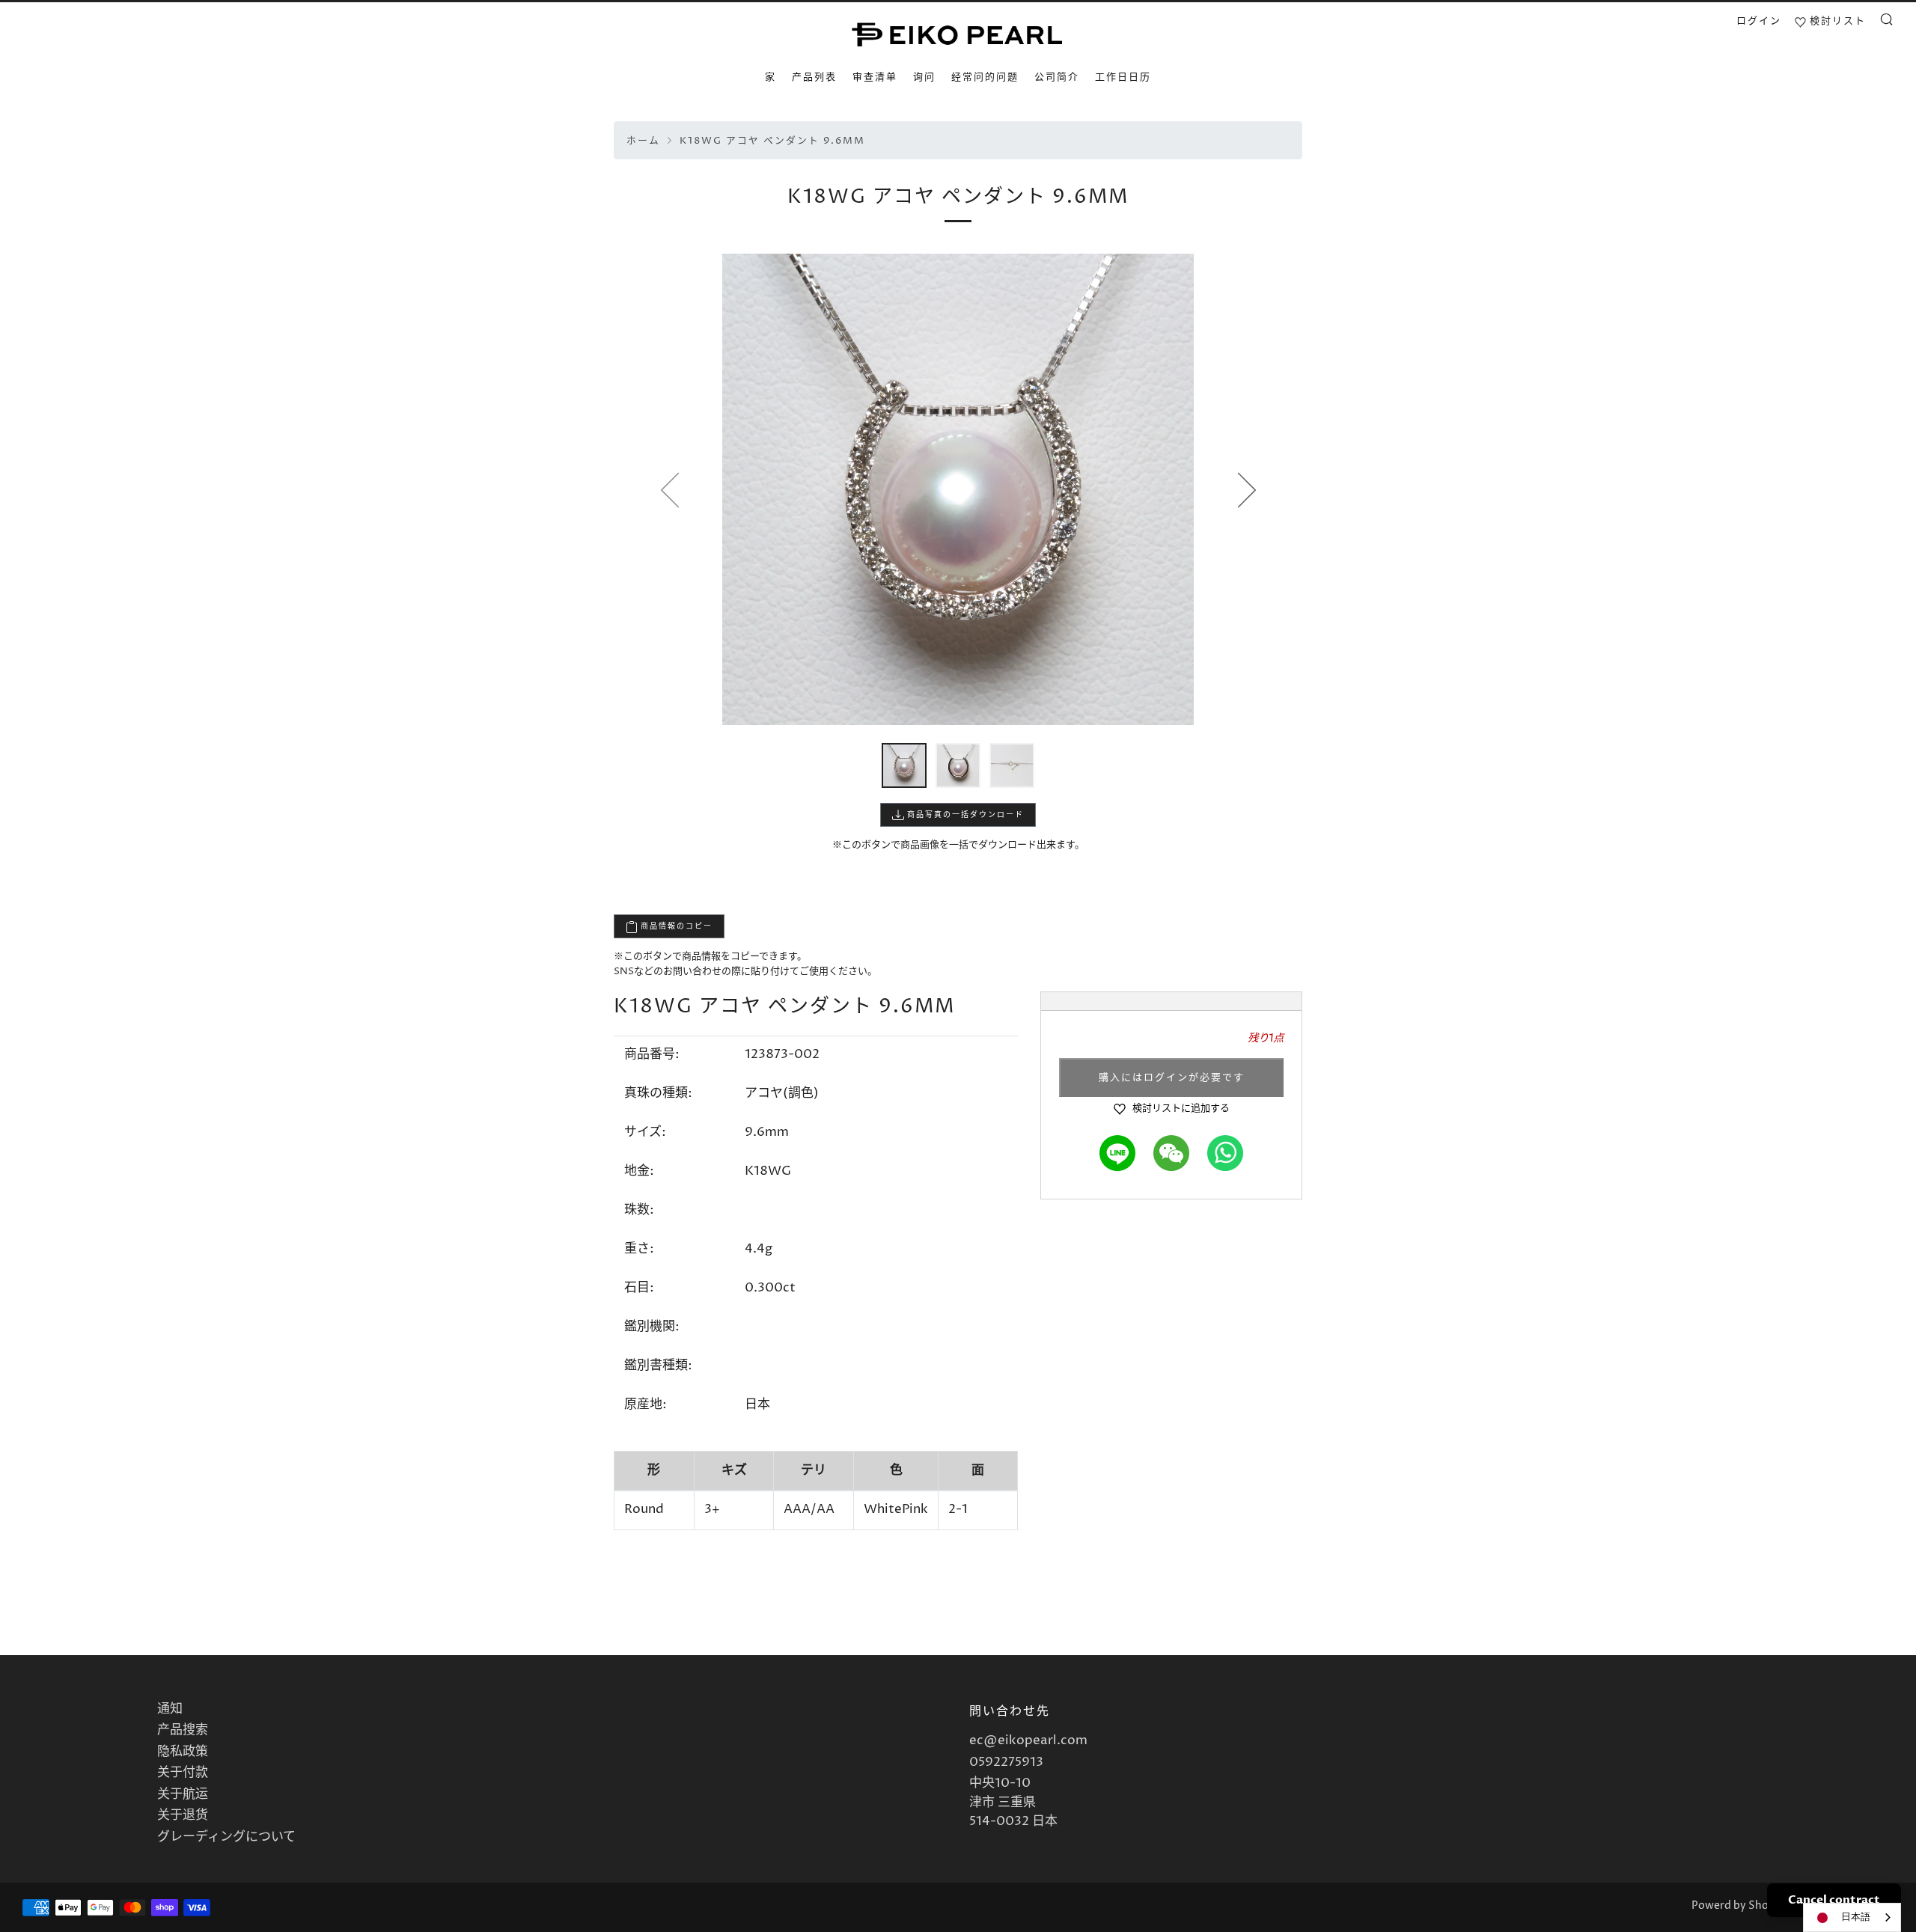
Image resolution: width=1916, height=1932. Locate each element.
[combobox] (1852, 1917)
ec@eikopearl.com (1028, 1740)
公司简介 (1057, 77)
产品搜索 (183, 1730)
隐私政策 (183, 1752)
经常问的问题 (985, 77)
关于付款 (183, 1773)
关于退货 (183, 1815)
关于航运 (183, 1794)
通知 (170, 1709)
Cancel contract (1834, 1900)
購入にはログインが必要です (1172, 1077)
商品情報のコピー (675, 926)
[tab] (904, 765)
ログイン (1759, 21)
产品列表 (814, 77)
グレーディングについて (226, 1837)
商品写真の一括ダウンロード (964, 815)
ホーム (643, 141)
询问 (924, 77)
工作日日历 (1123, 77)
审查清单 (875, 77)
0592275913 (1006, 1762)
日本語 (1856, 1917)
